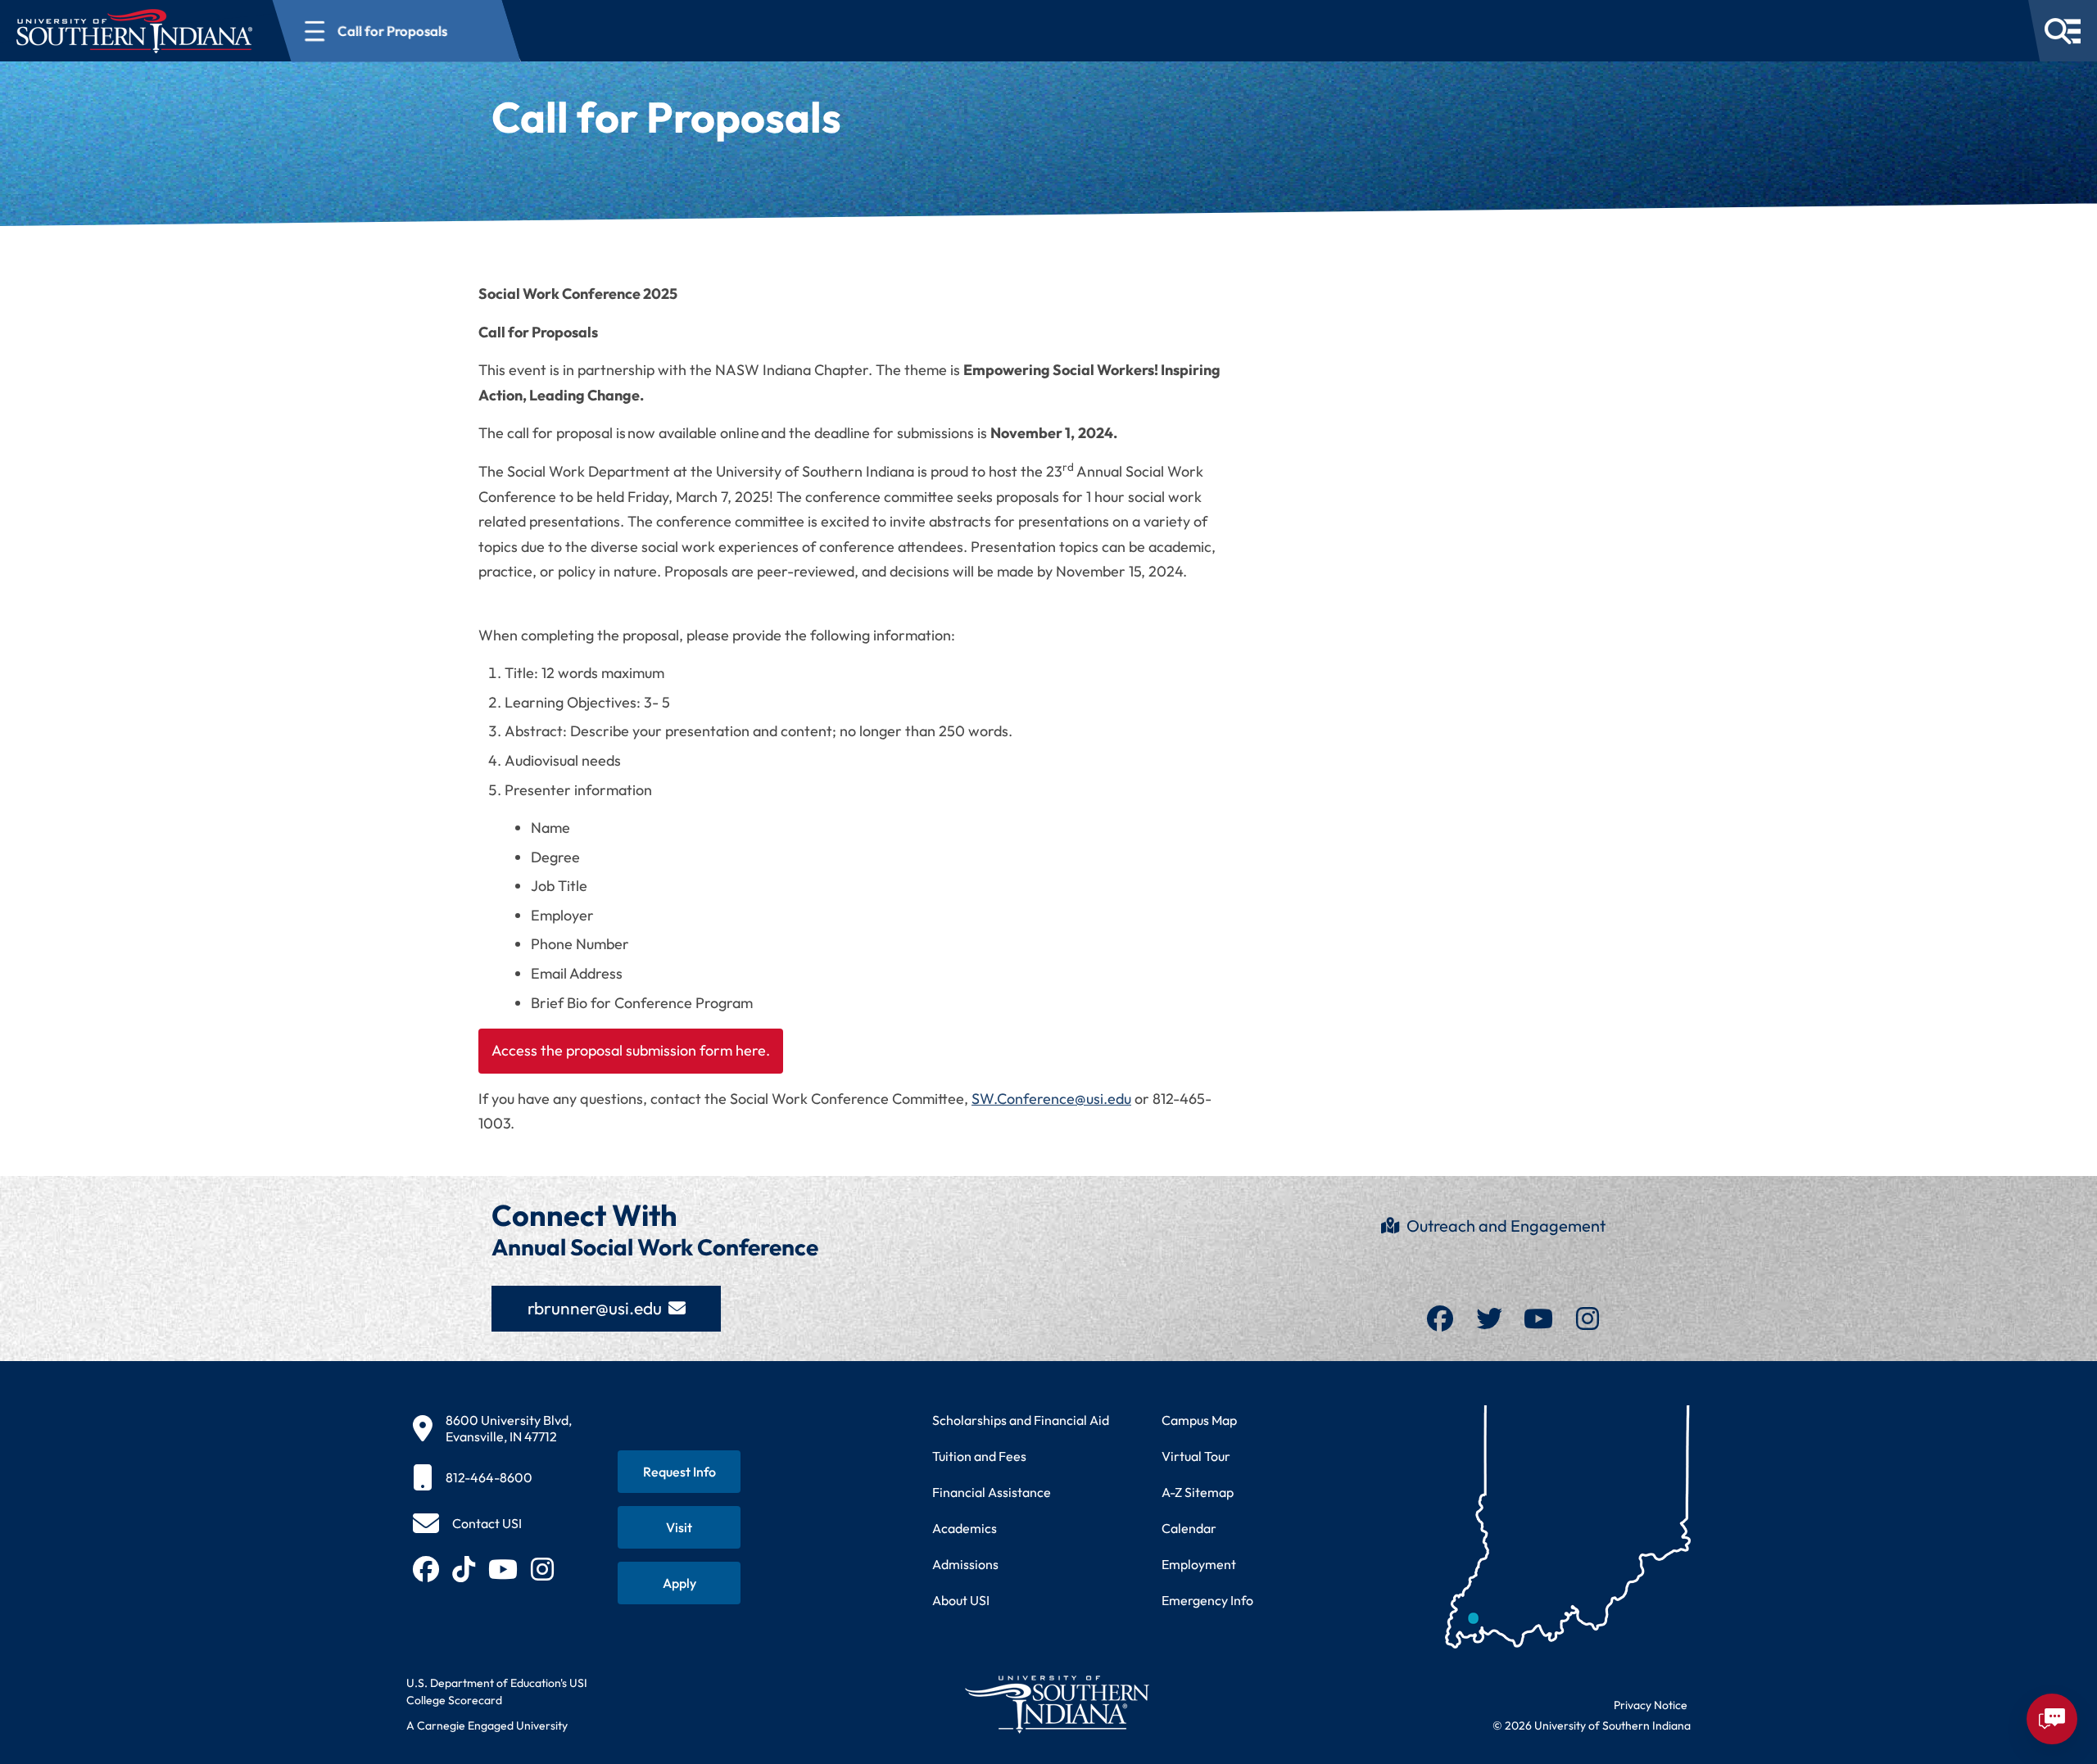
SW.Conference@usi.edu (1051, 1099)
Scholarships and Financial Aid (1021, 1420)
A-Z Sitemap (1198, 1492)
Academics (965, 1528)
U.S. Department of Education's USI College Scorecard (497, 1692)
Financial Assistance (992, 1492)
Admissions (965, 1564)
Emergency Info (1207, 1600)
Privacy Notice (1651, 1705)
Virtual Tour (1196, 1456)
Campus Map (1199, 1420)
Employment (1199, 1564)
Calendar (1189, 1528)
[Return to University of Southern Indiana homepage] (1056, 1704)
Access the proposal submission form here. (631, 1050)
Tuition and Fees (979, 1456)
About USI (961, 1600)
